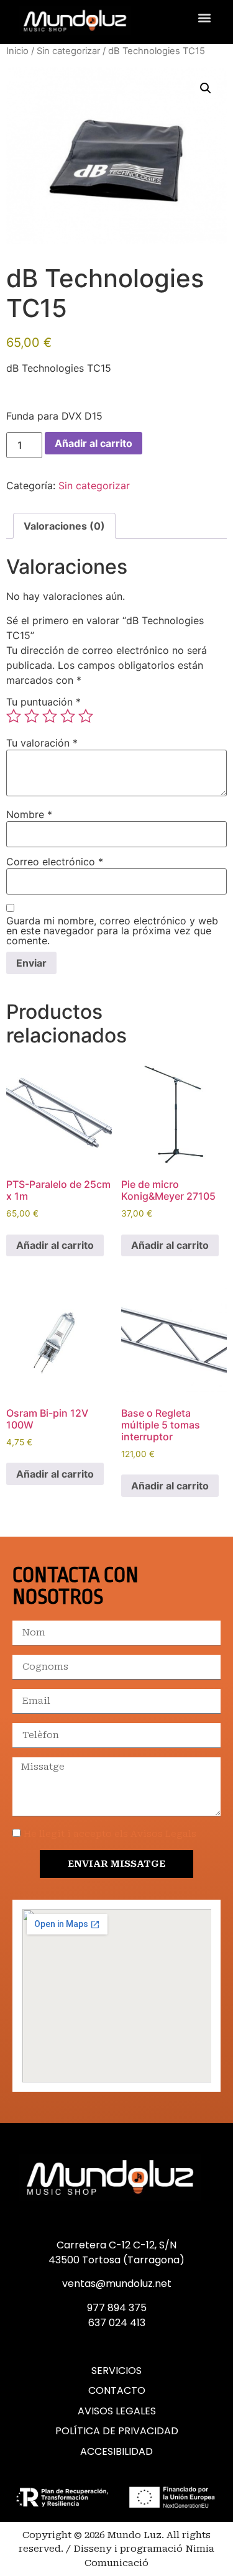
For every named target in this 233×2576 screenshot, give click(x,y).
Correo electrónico (55, 862)
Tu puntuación (43, 702)
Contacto (117, 2391)
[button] (204, 17)
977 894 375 (117, 2308)
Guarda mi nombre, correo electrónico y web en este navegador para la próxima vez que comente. (112, 931)
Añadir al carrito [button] (55, 1245)
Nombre (29, 814)
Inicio (17, 51)
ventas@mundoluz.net (117, 2284)
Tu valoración (42, 743)
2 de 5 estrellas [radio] (32, 716)
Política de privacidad (117, 2431)
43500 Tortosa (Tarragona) (116, 2260)
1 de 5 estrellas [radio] (14, 716)
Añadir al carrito (94, 443)
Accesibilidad (116, 2452)
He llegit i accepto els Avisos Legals (110, 1834)
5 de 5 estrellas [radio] (86, 716)
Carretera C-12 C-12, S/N (116, 2245)
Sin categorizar (68, 51)
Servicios (116, 2371)
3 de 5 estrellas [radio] (50, 716)
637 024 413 (117, 2323)
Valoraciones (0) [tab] (64, 526)
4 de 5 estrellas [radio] (68, 716)
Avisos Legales (117, 2411)
